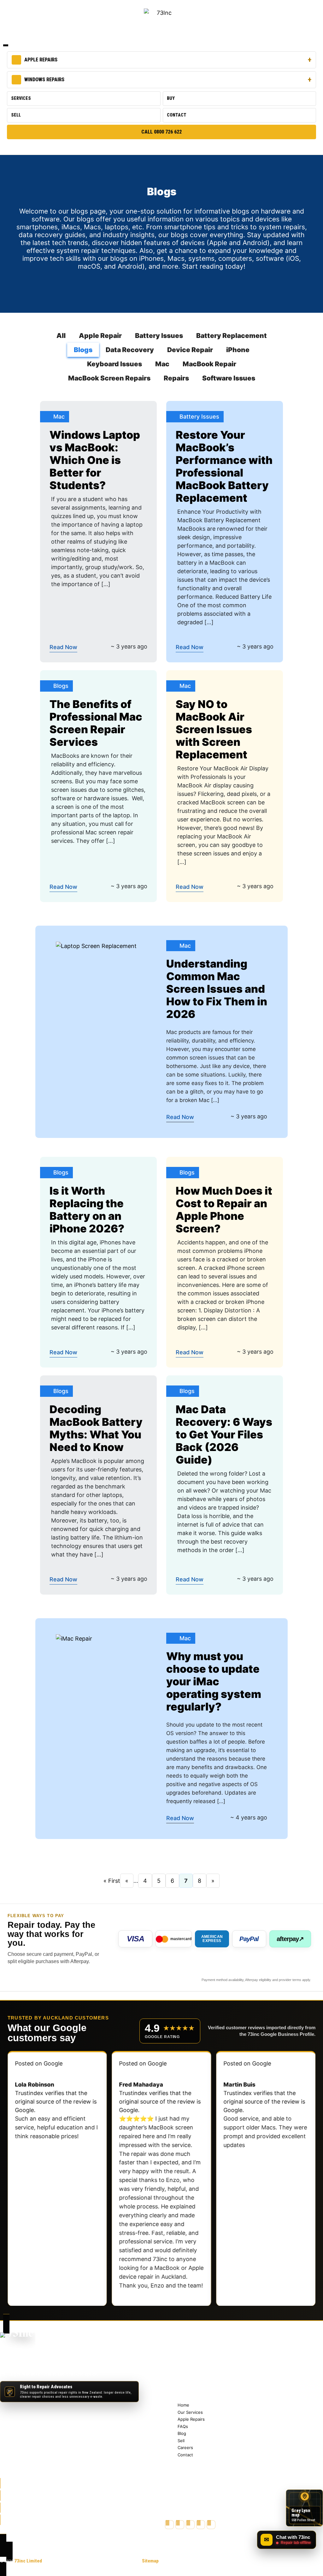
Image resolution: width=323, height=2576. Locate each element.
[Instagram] (190, 2525)
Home (183, 2343)
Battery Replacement (232, 336)
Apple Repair (100, 336)
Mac (162, 364)
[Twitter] (180, 2525)
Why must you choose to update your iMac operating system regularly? (214, 1681)
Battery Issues (159, 336)
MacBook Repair (209, 364)
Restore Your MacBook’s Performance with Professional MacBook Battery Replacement (224, 466)
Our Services (191, 2350)
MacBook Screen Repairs (109, 378)
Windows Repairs (44, 80)
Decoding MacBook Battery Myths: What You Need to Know (96, 1428)
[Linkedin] (211, 2525)
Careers (185, 2386)
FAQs (183, 2365)
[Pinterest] (201, 2525)
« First (112, 1881)
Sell (16, 115)
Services (21, 98)
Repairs (176, 378)
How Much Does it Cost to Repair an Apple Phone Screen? (224, 1210)
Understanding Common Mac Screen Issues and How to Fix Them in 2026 (217, 989)
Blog (182, 2372)
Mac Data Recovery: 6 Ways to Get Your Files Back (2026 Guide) (224, 1434)
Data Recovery (130, 350)
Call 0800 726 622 (161, 132)
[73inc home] (18, 2342)
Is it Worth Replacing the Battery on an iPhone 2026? (87, 1210)
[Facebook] (169, 2525)
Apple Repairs (41, 60)
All (61, 336)
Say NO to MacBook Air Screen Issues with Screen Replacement (214, 729)
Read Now (63, 647)
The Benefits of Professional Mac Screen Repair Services (96, 723)
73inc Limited (28, 2561)
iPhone (238, 350)
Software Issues (229, 378)
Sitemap (150, 2561)
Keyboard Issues (115, 364)
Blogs (83, 350)
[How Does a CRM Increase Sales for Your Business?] (96, 946)
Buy (171, 98)
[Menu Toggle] (6, 45)
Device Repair (190, 350)
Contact (177, 115)
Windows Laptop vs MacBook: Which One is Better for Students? (95, 460)
